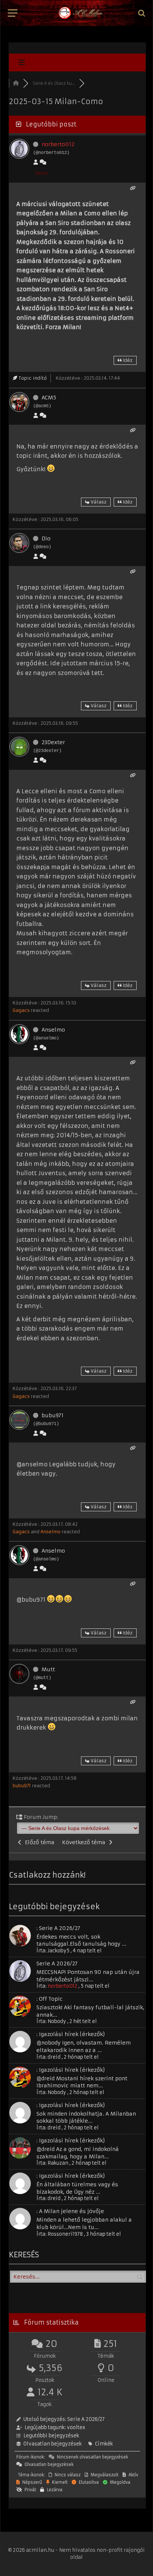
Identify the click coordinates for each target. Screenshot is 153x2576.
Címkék (104, 2444)
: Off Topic (50, 1999)
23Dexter (53, 742)
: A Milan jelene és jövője (70, 2211)
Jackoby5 (58, 1951)
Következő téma (85, 1842)
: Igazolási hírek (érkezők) (71, 2034)
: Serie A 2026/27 (58, 1928)
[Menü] (13, 13)
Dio (46, 538)
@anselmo (32, 1464)
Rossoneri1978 (65, 2234)
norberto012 (58, 144)
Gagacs (21, 1010)
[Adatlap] (36, 162)
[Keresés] (141, 13)
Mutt (48, 1669)
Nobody (57, 2021)
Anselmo (53, 1030)
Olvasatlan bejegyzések (53, 2444)
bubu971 (53, 1415)
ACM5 (49, 398)
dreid (54, 2057)
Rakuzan (58, 2163)
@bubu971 (31, 1600)
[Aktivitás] (43, 162)
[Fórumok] (16, 83)
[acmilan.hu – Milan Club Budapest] (80, 13)
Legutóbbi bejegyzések (51, 2436)
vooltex (76, 2427)
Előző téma (38, 1842)
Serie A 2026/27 (57, 1964)
